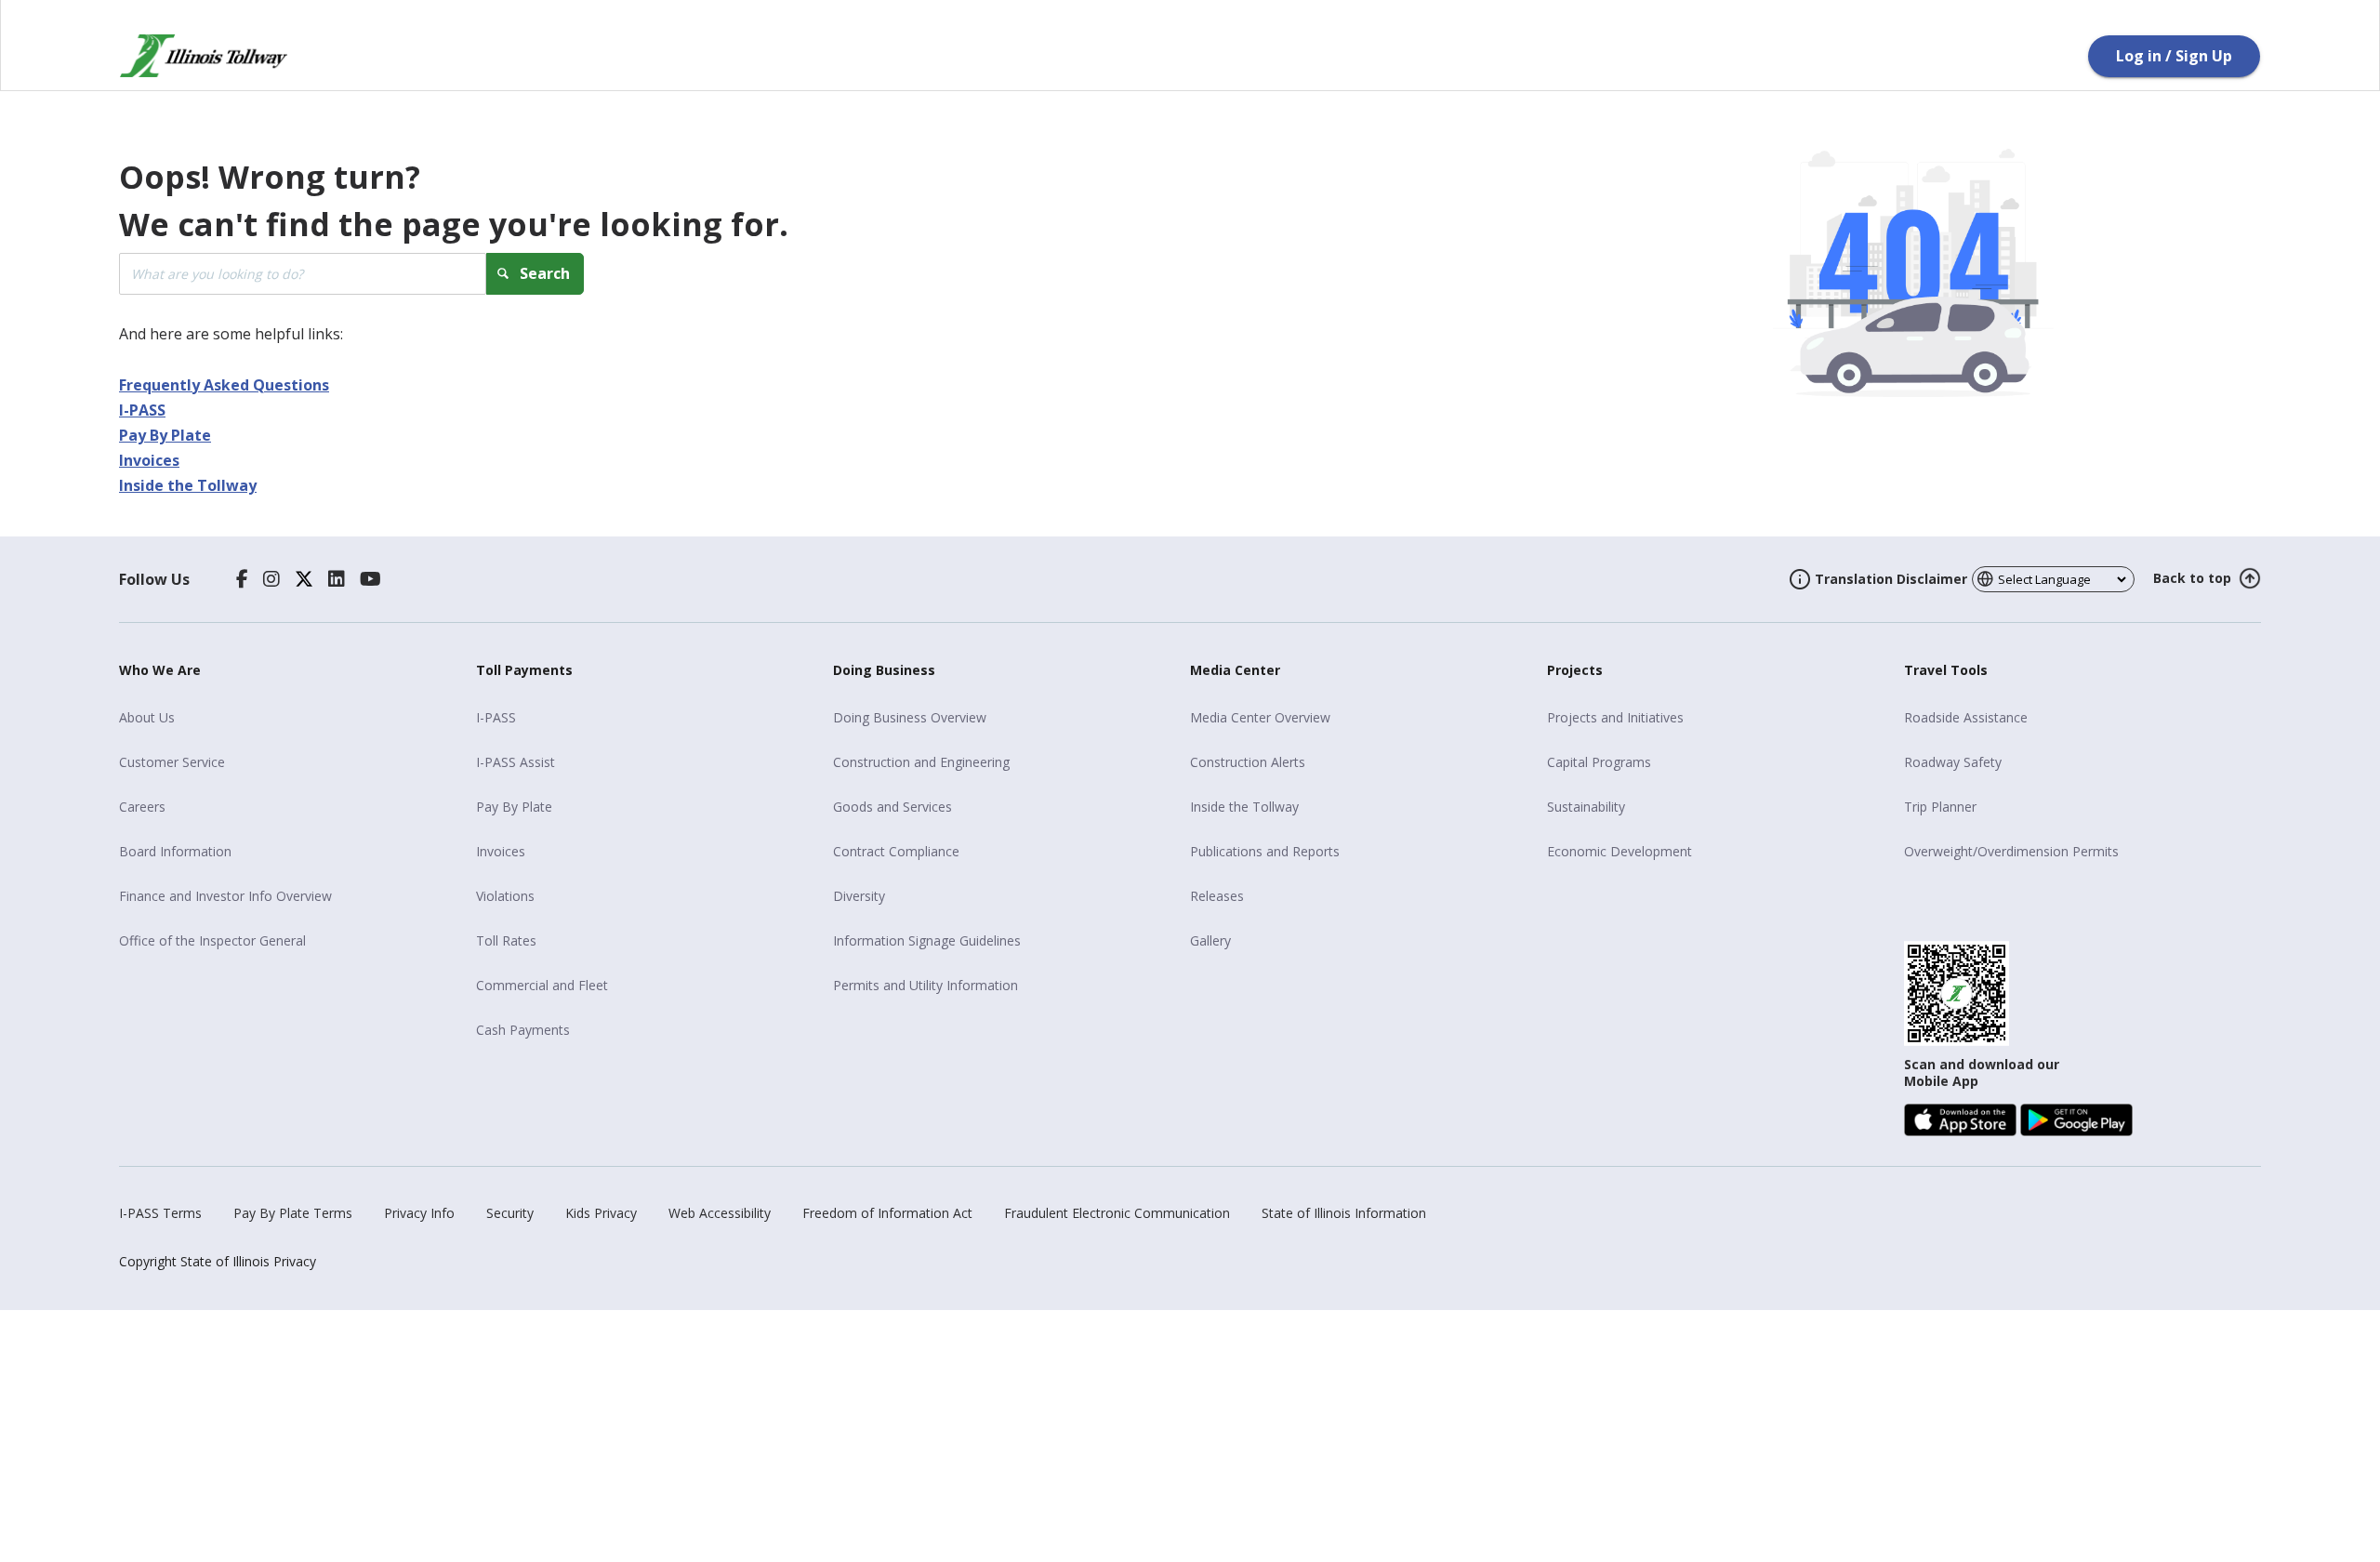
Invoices (149, 460)
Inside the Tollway (188, 485)
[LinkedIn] (337, 579)
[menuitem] (291, 718)
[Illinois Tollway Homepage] (204, 56)
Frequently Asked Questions (224, 385)
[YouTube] (370, 579)
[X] (304, 579)
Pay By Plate (165, 435)
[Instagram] (271, 579)
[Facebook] (242, 579)
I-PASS (142, 410)
